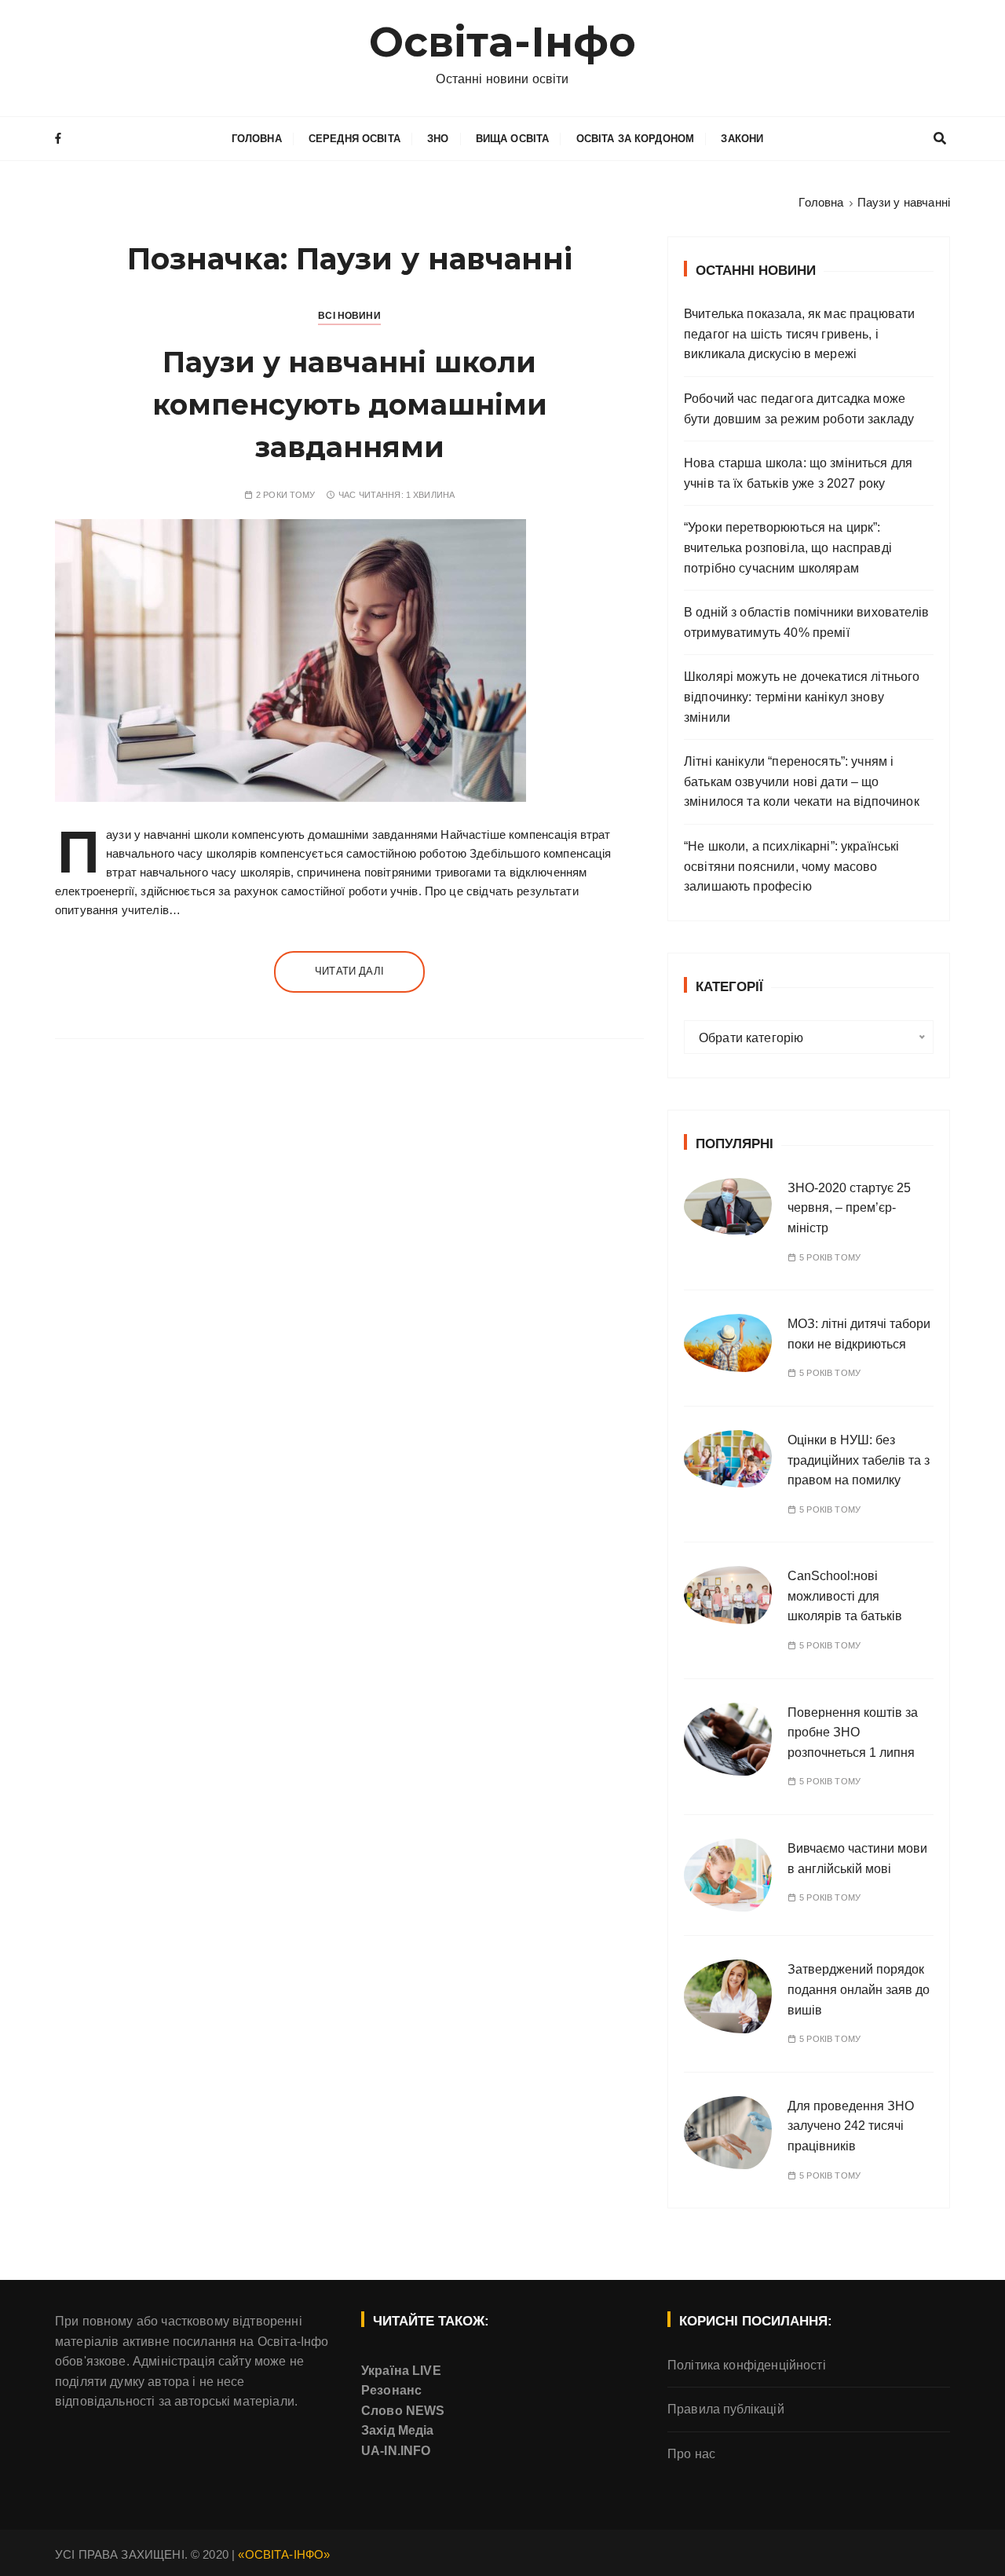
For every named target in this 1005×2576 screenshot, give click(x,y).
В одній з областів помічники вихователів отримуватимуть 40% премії (806, 622)
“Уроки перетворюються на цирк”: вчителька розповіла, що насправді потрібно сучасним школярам (788, 547)
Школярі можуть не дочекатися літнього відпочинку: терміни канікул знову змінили (802, 697)
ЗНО (438, 139)
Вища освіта (513, 139)
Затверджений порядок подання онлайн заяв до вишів (859, 1989)
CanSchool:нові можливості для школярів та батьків (845, 1596)
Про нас (691, 2454)
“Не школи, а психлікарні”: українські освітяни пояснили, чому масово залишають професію (792, 866)
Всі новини (349, 316)
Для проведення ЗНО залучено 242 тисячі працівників (851, 2126)
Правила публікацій (726, 2409)
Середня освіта (354, 139)
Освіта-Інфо (503, 42)
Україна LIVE (401, 2371)
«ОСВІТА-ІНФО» (284, 2554)
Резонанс (391, 2390)
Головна (257, 139)
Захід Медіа (398, 2430)
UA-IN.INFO (396, 2451)
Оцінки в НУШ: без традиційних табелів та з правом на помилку (859, 1460)
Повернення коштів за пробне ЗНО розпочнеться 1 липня (853, 1733)
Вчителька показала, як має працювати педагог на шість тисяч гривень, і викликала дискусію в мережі (799, 334)
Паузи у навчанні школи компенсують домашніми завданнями (350, 404)
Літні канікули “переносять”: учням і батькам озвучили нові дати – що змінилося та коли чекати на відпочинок (802, 781)
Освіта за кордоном (636, 139)
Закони (742, 139)
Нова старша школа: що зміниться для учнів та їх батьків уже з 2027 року (798, 473)
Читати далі (349, 971)
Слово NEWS (403, 2411)
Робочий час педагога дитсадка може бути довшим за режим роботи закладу (799, 409)
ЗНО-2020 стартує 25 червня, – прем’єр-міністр (849, 1208)
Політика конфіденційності (747, 2365)
